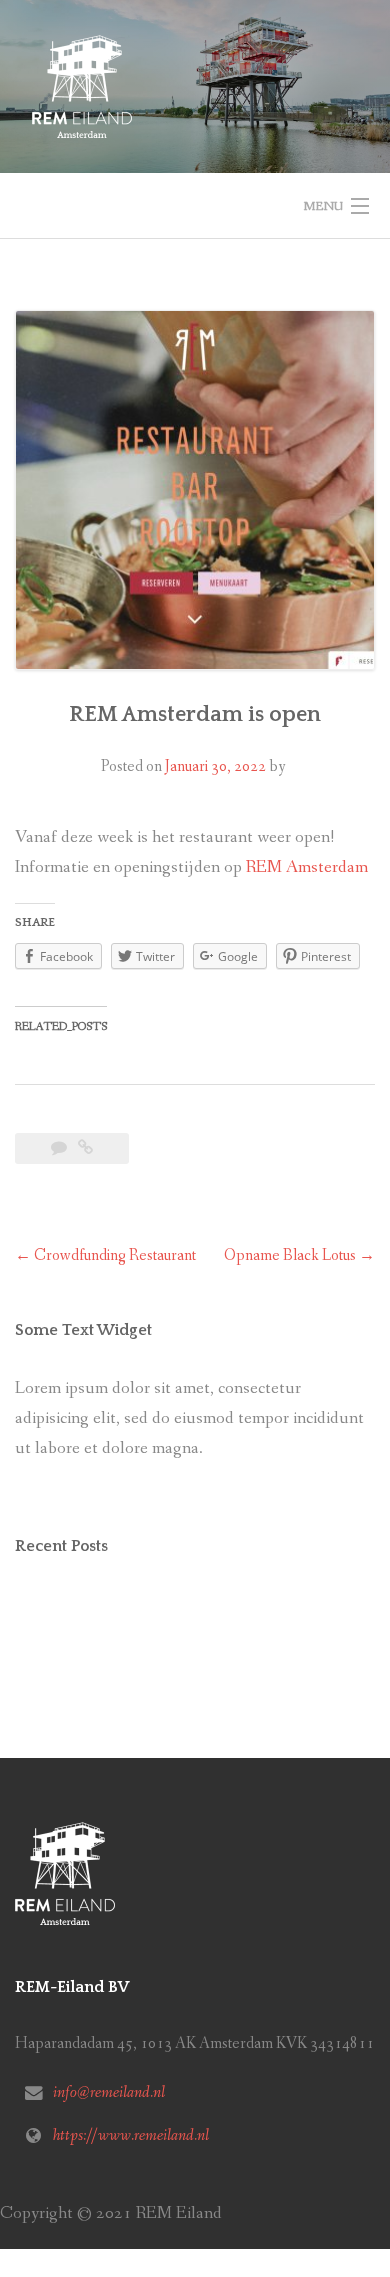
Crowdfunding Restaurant (105, 1255)
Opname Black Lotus (299, 1255)
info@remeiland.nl (109, 2092)
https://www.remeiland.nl (131, 2135)
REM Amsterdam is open (195, 714)
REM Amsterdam (307, 867)
